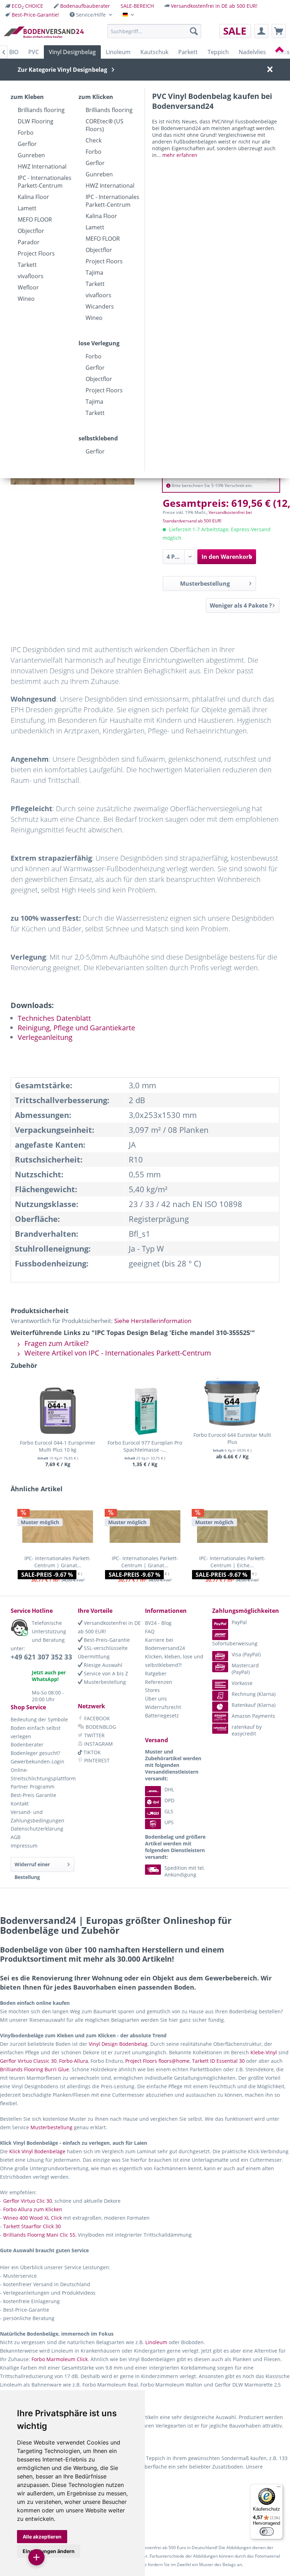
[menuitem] (24, 6)
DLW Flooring (36, 121)
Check (94, 140)
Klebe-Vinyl (264, 2052)
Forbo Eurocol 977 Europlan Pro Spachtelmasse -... (145, 1446)
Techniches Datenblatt (54, 1018)
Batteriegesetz (162, 1716)
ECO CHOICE (27, 6)
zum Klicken (96, 97)
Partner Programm (33, 1787)
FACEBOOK (96, 1718)
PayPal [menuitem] (239, 1622)
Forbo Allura (74, 2061)
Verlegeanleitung (45, 1037)
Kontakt (20, 1804)
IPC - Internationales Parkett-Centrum (45, 182)
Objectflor (31, 231)
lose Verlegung (99, 343)
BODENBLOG (100, 1727)
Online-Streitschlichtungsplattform (42, 1774)
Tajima (94, 273)
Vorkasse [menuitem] (242, 1683)
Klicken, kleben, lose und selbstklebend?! (174, 1661)
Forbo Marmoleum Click (60, 2359)
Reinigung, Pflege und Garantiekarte (76, 1028)
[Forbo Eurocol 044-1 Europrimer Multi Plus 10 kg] (58, 1411)
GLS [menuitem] (169, 1811)
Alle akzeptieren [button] (42, 2537)
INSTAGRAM (98, 1744)
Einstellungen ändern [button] (49, 2551)
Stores (152, 1690)
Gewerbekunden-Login (37, 1761)
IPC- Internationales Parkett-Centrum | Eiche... (232, 1562)
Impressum (24, 1846)
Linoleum (156, 2342)
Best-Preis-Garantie (106, 1640)
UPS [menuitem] (169, 1822)
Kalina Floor (33, 197)
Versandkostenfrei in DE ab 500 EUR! (214, 6)
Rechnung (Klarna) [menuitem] (254, 1694)
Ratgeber (156, 1673)
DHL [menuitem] (169, 1789)
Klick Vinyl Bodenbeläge (37, 2151)
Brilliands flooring (41, 110)
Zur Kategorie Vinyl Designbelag (62, 70)
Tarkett (27, 265)
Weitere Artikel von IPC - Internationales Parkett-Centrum (117, 1353)
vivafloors (31, 276)
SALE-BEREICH (137, 6)
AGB (16, 1837)
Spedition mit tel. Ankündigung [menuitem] (185, 1871)
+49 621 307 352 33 (41, 1657)
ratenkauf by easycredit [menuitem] (247, 1730)
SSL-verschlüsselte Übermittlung (103, 1652)
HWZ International (42, 166)
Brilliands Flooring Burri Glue (34, 2069)
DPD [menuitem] (169, 1800)
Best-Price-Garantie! (35, 15)
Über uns (156, 1699)
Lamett (27, 208)
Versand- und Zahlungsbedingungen (37, 1816)
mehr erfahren (180, 155)
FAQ (150, 1631)
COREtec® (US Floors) (105, 125)
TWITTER (94, 1735)
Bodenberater (27, 1744)
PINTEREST (96, 1760)
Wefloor (28, 287)
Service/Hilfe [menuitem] (91, 15)
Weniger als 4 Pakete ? (241, 605)
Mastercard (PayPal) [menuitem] (245, 1669)
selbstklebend (98, 438)
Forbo (26, 133)
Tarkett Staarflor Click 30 (32, 2226)
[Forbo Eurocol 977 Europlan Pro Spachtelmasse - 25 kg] (145, 1411)
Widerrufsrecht (163, 1707)
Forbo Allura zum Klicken (33, 2209)
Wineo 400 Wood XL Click (33, 2218)
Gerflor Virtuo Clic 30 (28, 2201)
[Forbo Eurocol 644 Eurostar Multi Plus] (232, 1403)
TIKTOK (91, 1752)
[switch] (267, 2531)
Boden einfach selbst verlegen (36, 1732)
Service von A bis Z (105, 1673)
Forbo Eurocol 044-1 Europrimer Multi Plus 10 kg (58, 1446)
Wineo (26, 299)
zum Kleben (27, 97)
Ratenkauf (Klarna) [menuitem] (254, 1705)
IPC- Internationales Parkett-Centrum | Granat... (58, 1562)
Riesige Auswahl (102, 1665)
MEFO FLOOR (35, 219)
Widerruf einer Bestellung (32, 1866)
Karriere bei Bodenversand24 (165, 1644)
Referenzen (159, 1682)
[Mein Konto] (261, 31)
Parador (29, 242)
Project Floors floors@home (157, 2061)
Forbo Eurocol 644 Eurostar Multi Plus (232, 1438)
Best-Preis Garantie (33, 1795)
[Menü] (279, 2488)
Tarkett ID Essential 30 (218, 2061)
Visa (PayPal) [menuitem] (246, 1654)
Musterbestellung (205, 584)
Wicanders (100, 306)
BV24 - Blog (158, 1623)
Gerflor (27, 144)
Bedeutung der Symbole (39, 1719)
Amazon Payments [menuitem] (253, 1716)
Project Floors (36, 253)
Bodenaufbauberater (85, 6)
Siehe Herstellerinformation (153, 1321)
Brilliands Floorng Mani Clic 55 (39, 2235)
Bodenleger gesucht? (35, 1753)
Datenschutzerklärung (37, 1829)
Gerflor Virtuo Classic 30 (28, 2061)
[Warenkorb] (279, 31)
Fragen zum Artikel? (56, 1343)
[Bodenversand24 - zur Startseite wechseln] (44, 33)
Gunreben (31, 155)
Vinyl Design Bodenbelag (118, 2044)
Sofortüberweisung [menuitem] (235, 1643)
